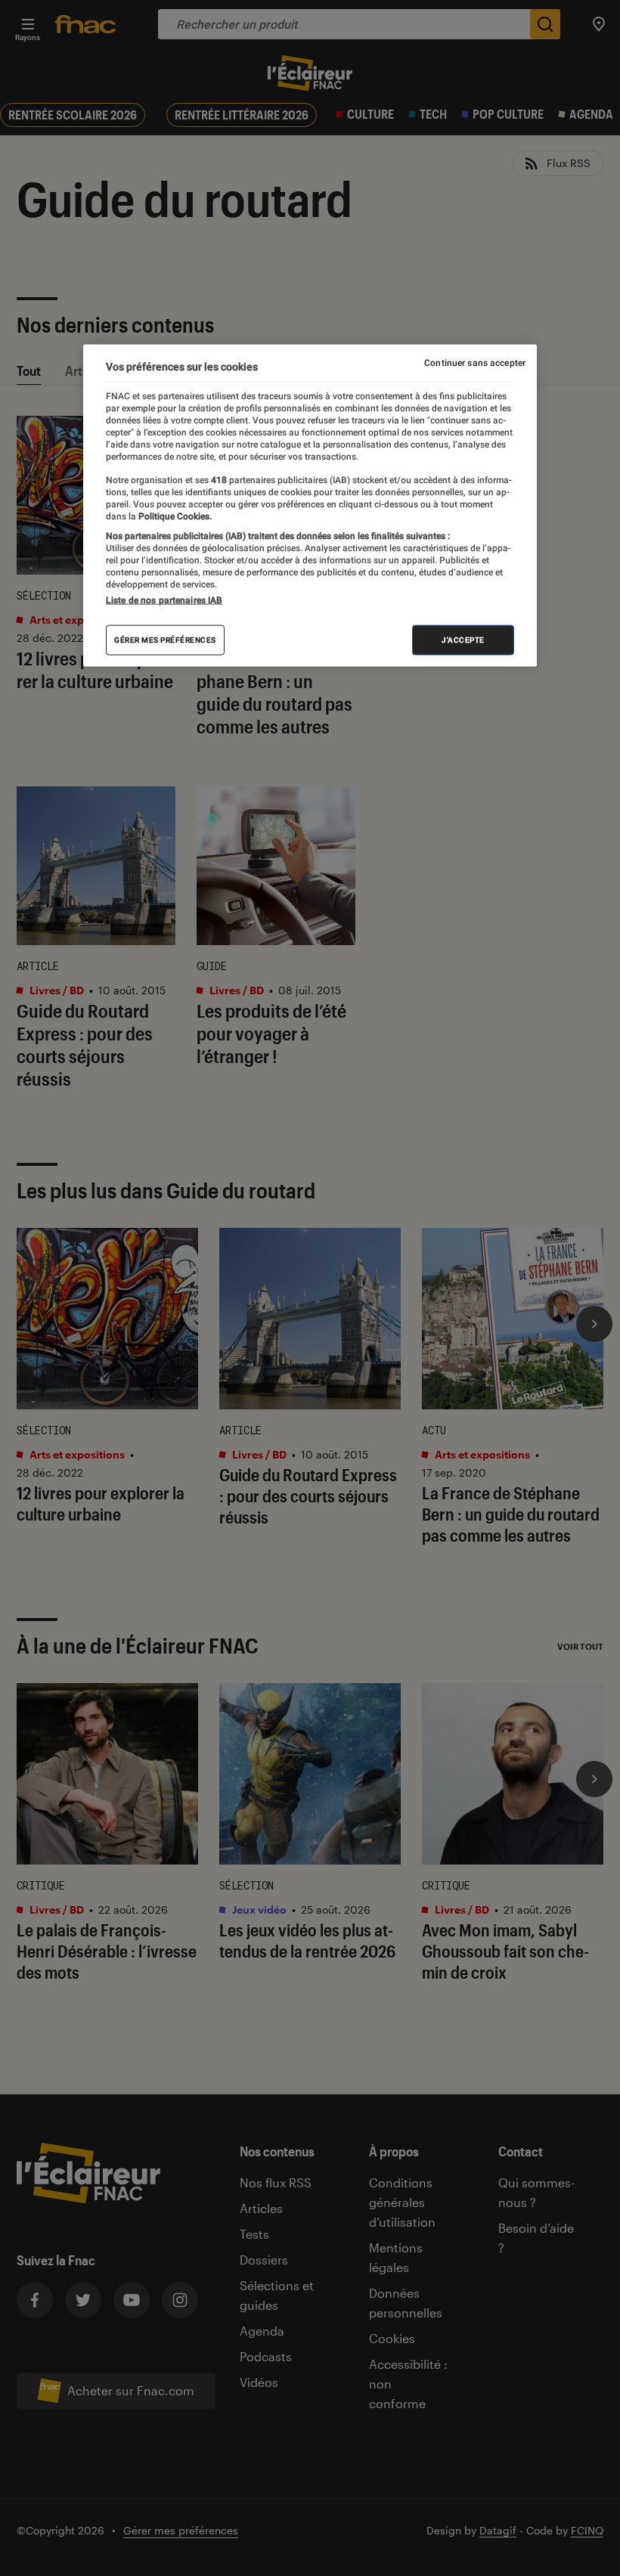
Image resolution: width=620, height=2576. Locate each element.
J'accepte (463, 640)
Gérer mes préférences (165, 640)
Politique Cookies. (174, 516)
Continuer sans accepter (475, 363)
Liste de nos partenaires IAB (164, 600)
